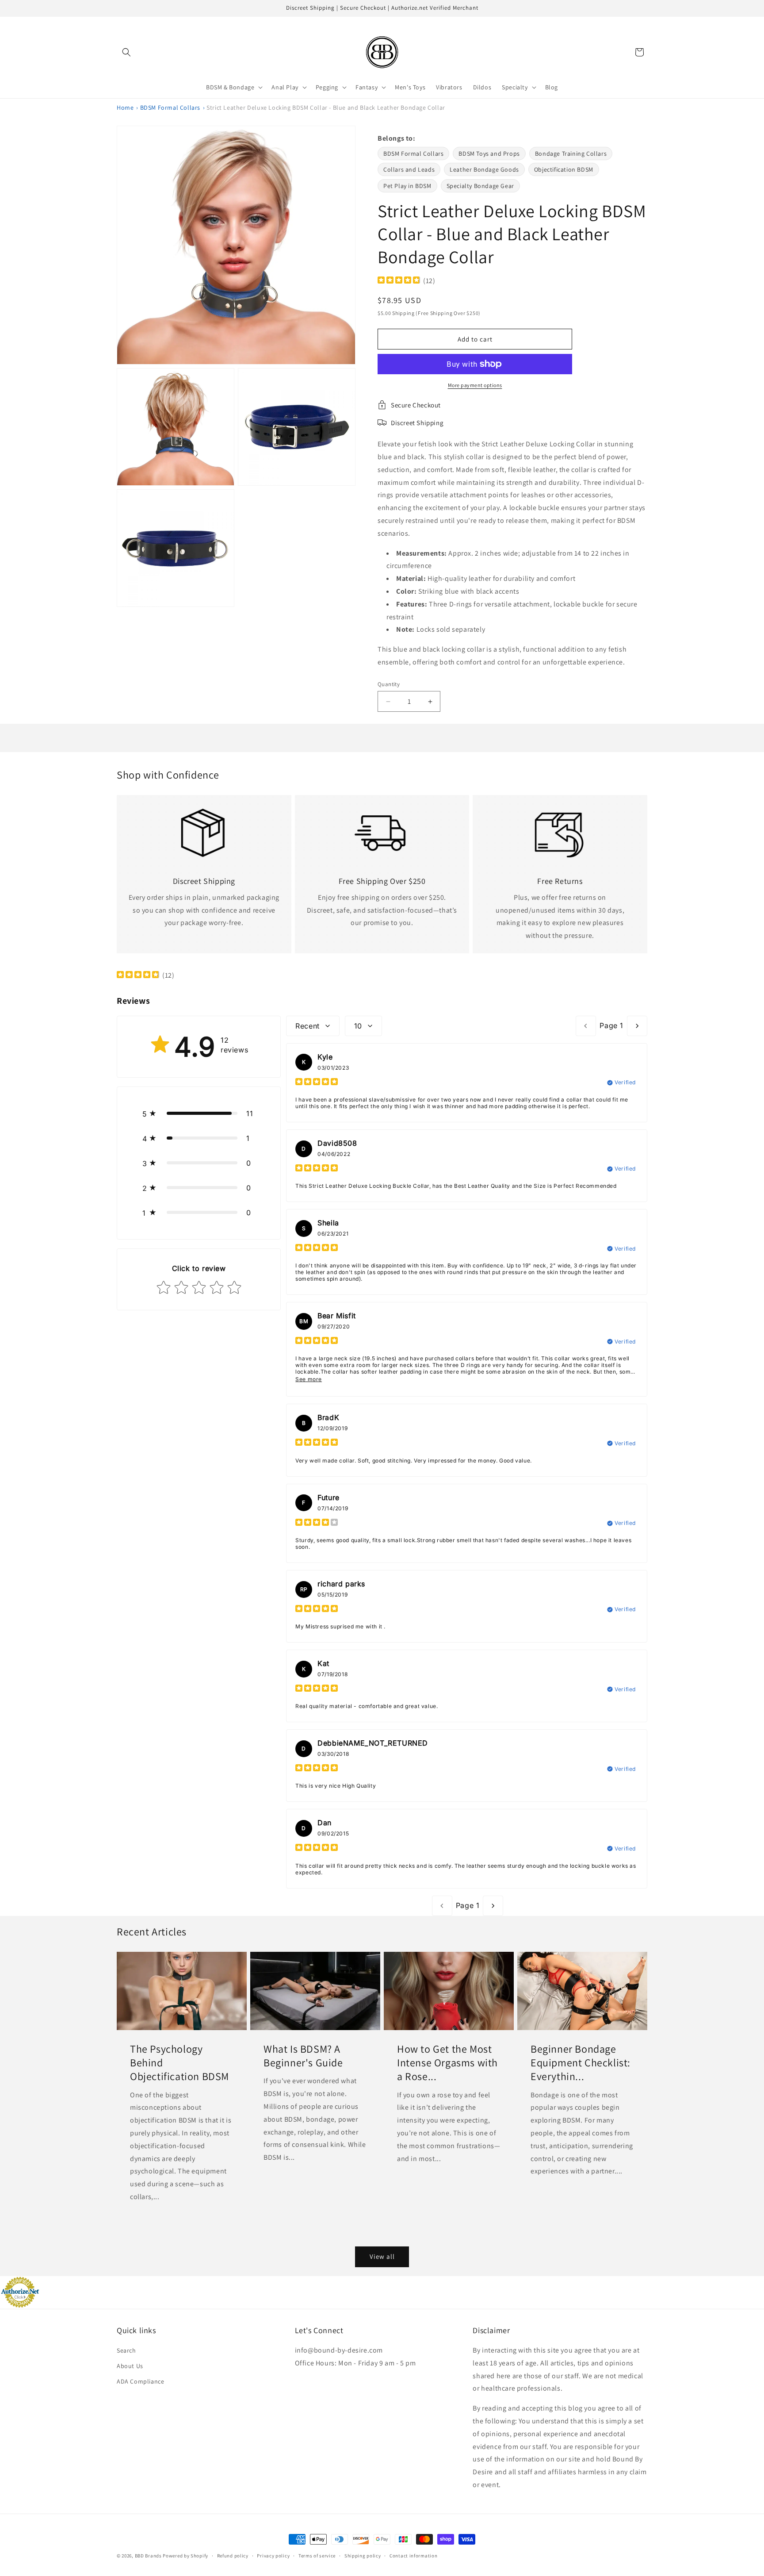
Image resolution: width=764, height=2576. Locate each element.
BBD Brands (148, 2556)
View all (382, 2256)
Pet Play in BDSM (407, 186)
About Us (130, 2366)
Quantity (389, 684)
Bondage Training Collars (571, 154)
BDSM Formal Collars (170, 107)
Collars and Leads (409, 169)
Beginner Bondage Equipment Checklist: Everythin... (581, 2063)
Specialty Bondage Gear (480, 186)
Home (125, 107)
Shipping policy (363, 2556)
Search (126, 2350)
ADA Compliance (140, 2381)
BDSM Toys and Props (489, 154)
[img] (399, 281)
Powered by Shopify (185, 2556)
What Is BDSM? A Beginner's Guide (303, 2056)
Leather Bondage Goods (484, 169)
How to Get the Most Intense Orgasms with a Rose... (447, 2063)
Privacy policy (273, 2556)
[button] (126, 52)
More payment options (475, 385)
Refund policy (233, 2556)
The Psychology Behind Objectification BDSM (180, 2063)
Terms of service (317, 2556)
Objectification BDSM (564, 169)
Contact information (413, 2556)
